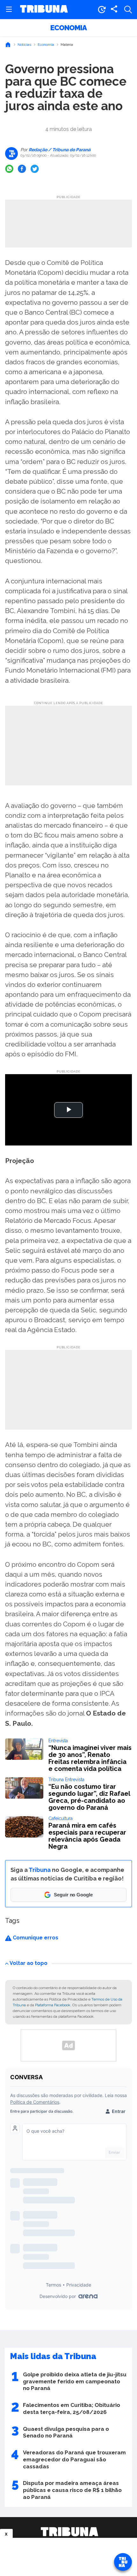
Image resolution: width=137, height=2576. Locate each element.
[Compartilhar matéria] (114, 10)
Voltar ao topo (29, 1963)
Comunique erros (35, 1938)
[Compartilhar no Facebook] (22, 169)
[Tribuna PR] (69, 2532)
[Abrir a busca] (128, 10)
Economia (68, 28)
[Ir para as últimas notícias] (102, 10)
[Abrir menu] (9, 10)
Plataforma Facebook (53, 2005)
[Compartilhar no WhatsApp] (9, 169)
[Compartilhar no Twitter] (35, 169)
